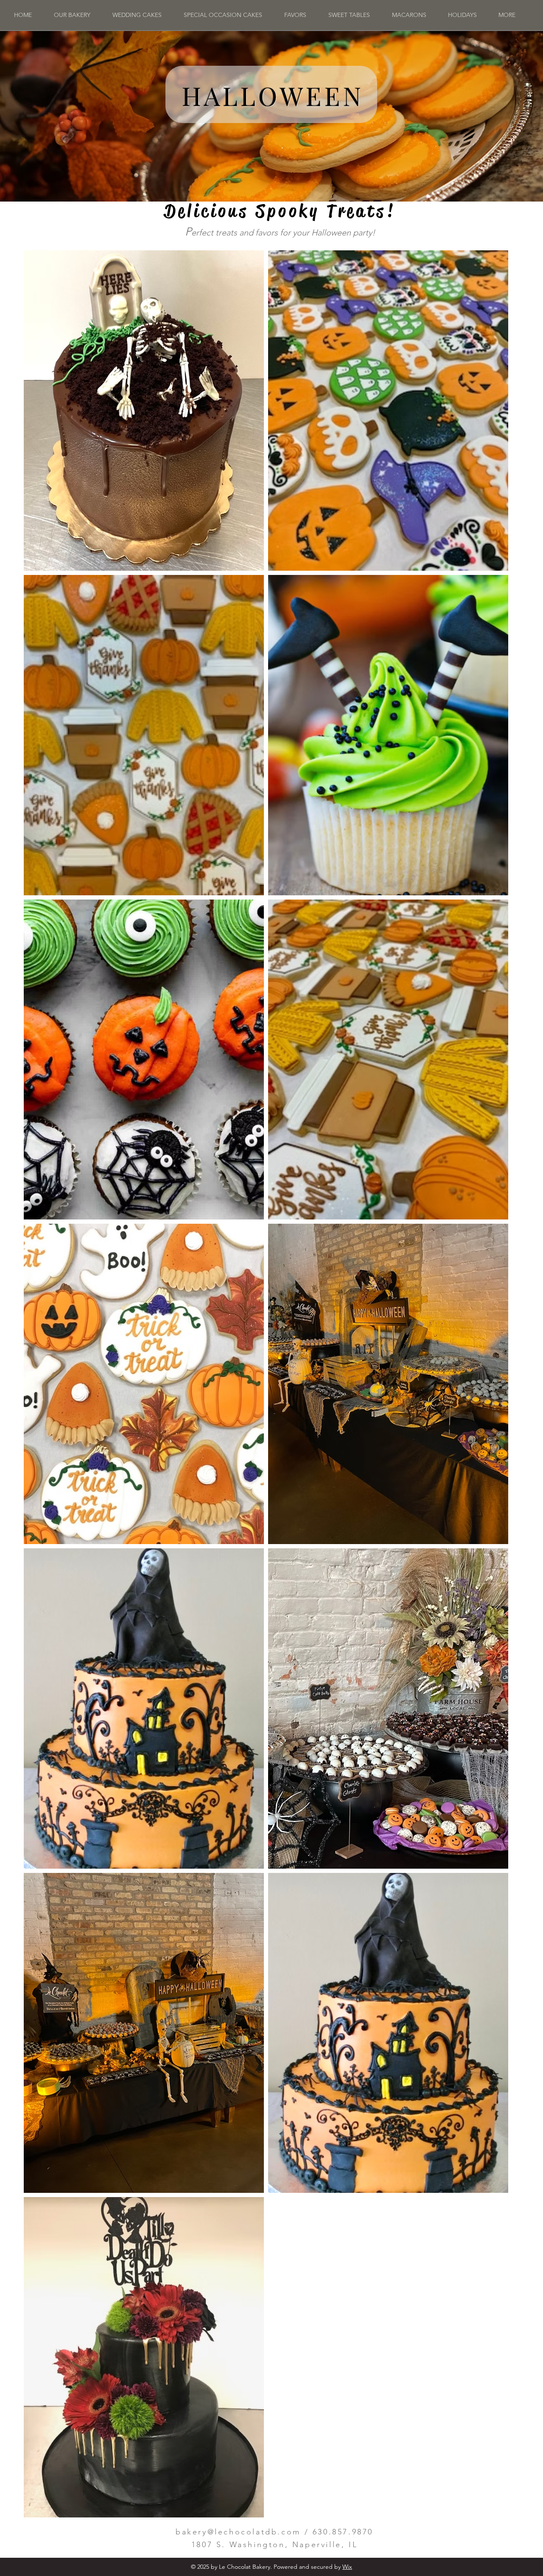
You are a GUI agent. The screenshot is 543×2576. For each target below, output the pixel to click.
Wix (347, 2567)
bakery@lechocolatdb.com (238, 2532)
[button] (462, 15)
